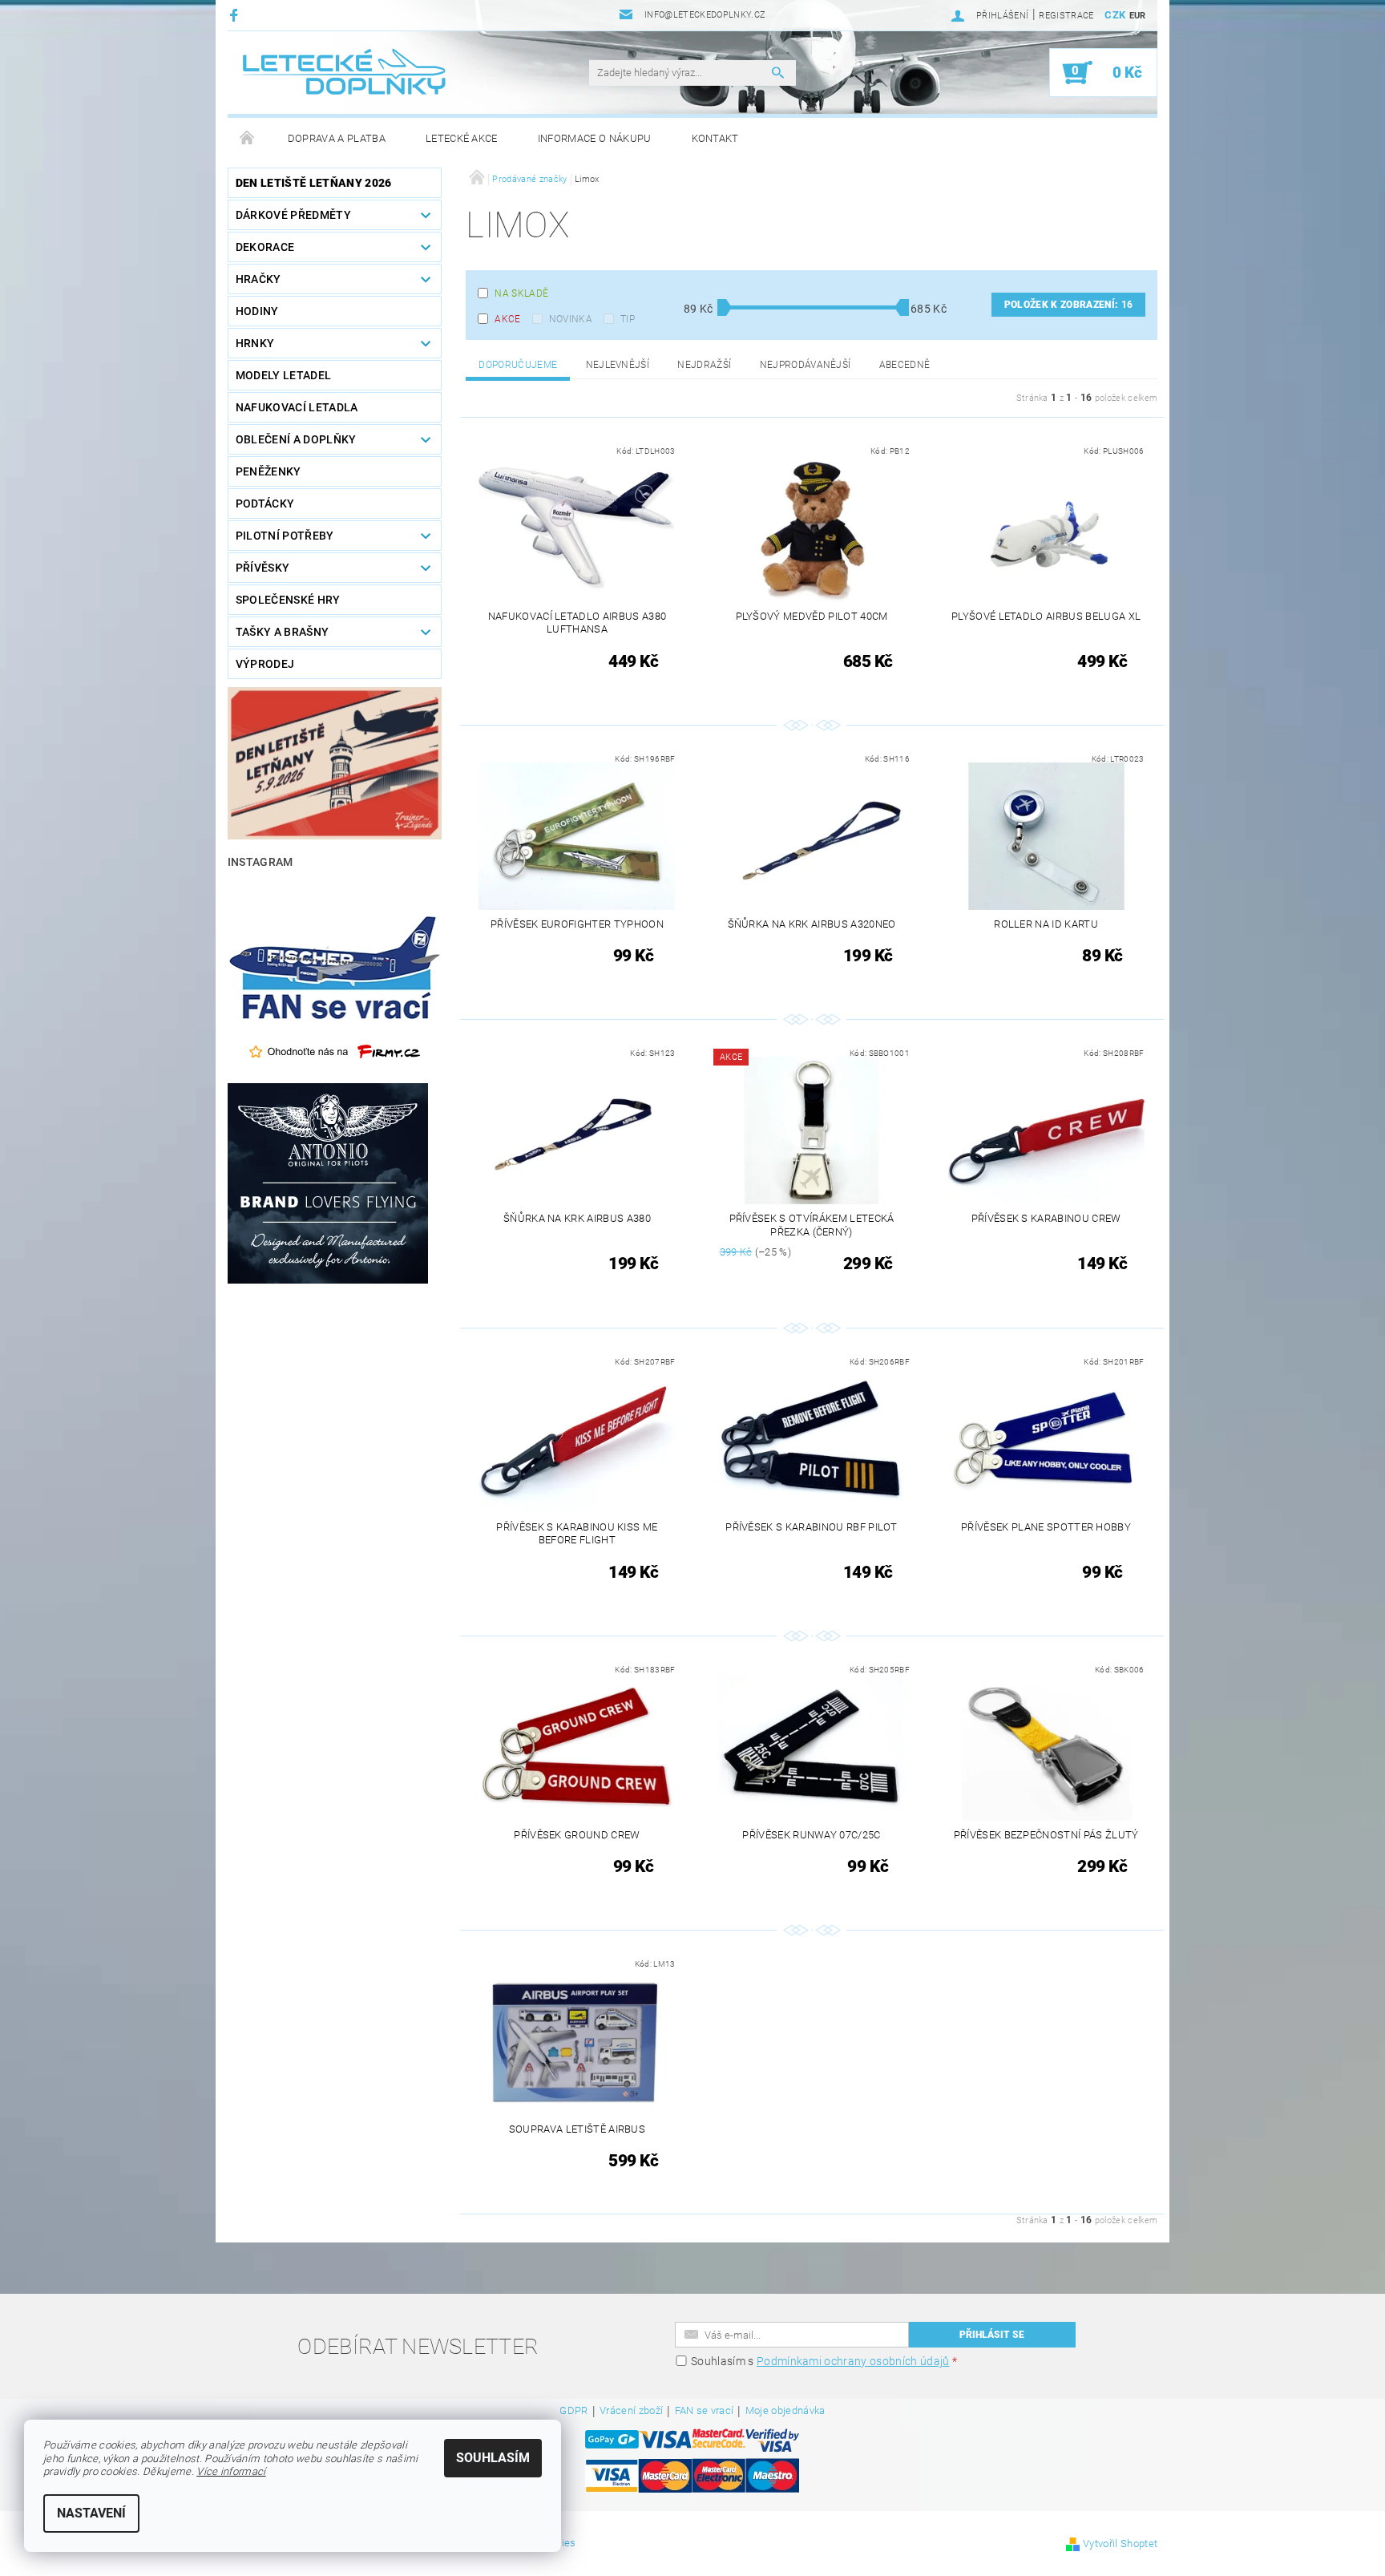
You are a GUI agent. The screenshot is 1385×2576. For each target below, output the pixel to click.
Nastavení (91, 2513)
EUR (1138, 16)
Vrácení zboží (631, 2411)
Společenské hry (288, 600)
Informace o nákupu (595, 138)
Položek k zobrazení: (1068, 305)
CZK (1115, 15)
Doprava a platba (337, 138)
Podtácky (265, 503)
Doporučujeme (518, 365)
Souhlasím (493, 2458)
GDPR (573, 2411)
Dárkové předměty (293, 215)
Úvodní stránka (248, 139)
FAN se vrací (705, 2411)
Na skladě (521, 293)
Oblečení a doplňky (296, 439)
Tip (628, 319)
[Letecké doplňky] (345, 72)
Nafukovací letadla (297, 407)
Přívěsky (263, 568)
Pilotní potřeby (285, 536)
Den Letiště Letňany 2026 (314, 183)
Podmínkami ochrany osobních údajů (853, 2361)
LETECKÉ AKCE (462, 138)
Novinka (571, 319)
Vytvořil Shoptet (1120, 2544)
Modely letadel (283, 375)
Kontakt (715, 138)
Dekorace (265, 247)
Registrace (1066, 16)
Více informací (231, 2471)
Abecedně (905, 365)
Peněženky (269, 471)
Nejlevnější (618, 365)
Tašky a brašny (282, 632)
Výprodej (265, 664)
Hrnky (255, 343)
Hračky (258, 279)
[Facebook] (236, 15)
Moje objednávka (785, 2411)
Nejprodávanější (806, 365)
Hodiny (257, 311)
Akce (507, 319)
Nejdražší (704, 365)
